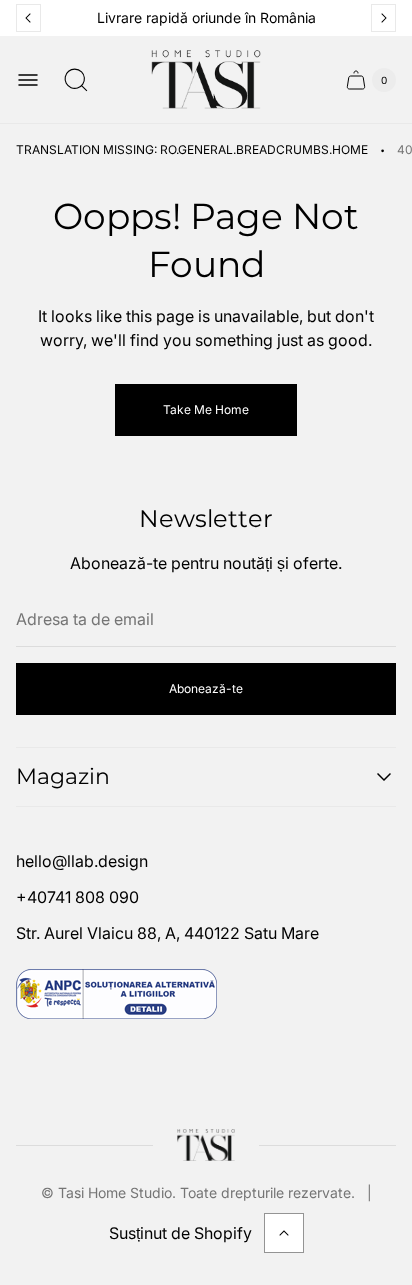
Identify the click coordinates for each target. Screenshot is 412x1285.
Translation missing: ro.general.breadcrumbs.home (192, 149)
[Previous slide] (28, 18)
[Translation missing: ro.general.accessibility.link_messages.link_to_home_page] (206, 1144)
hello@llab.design (82, 861)
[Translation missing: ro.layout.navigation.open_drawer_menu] (28, 80)
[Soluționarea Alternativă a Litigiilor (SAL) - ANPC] (116, 994)
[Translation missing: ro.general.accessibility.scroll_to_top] (284, 1233)
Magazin (63, 776)
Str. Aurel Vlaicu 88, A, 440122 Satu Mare (167, 933)
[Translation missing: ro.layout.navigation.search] (76, 80)
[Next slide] (383, 18)
